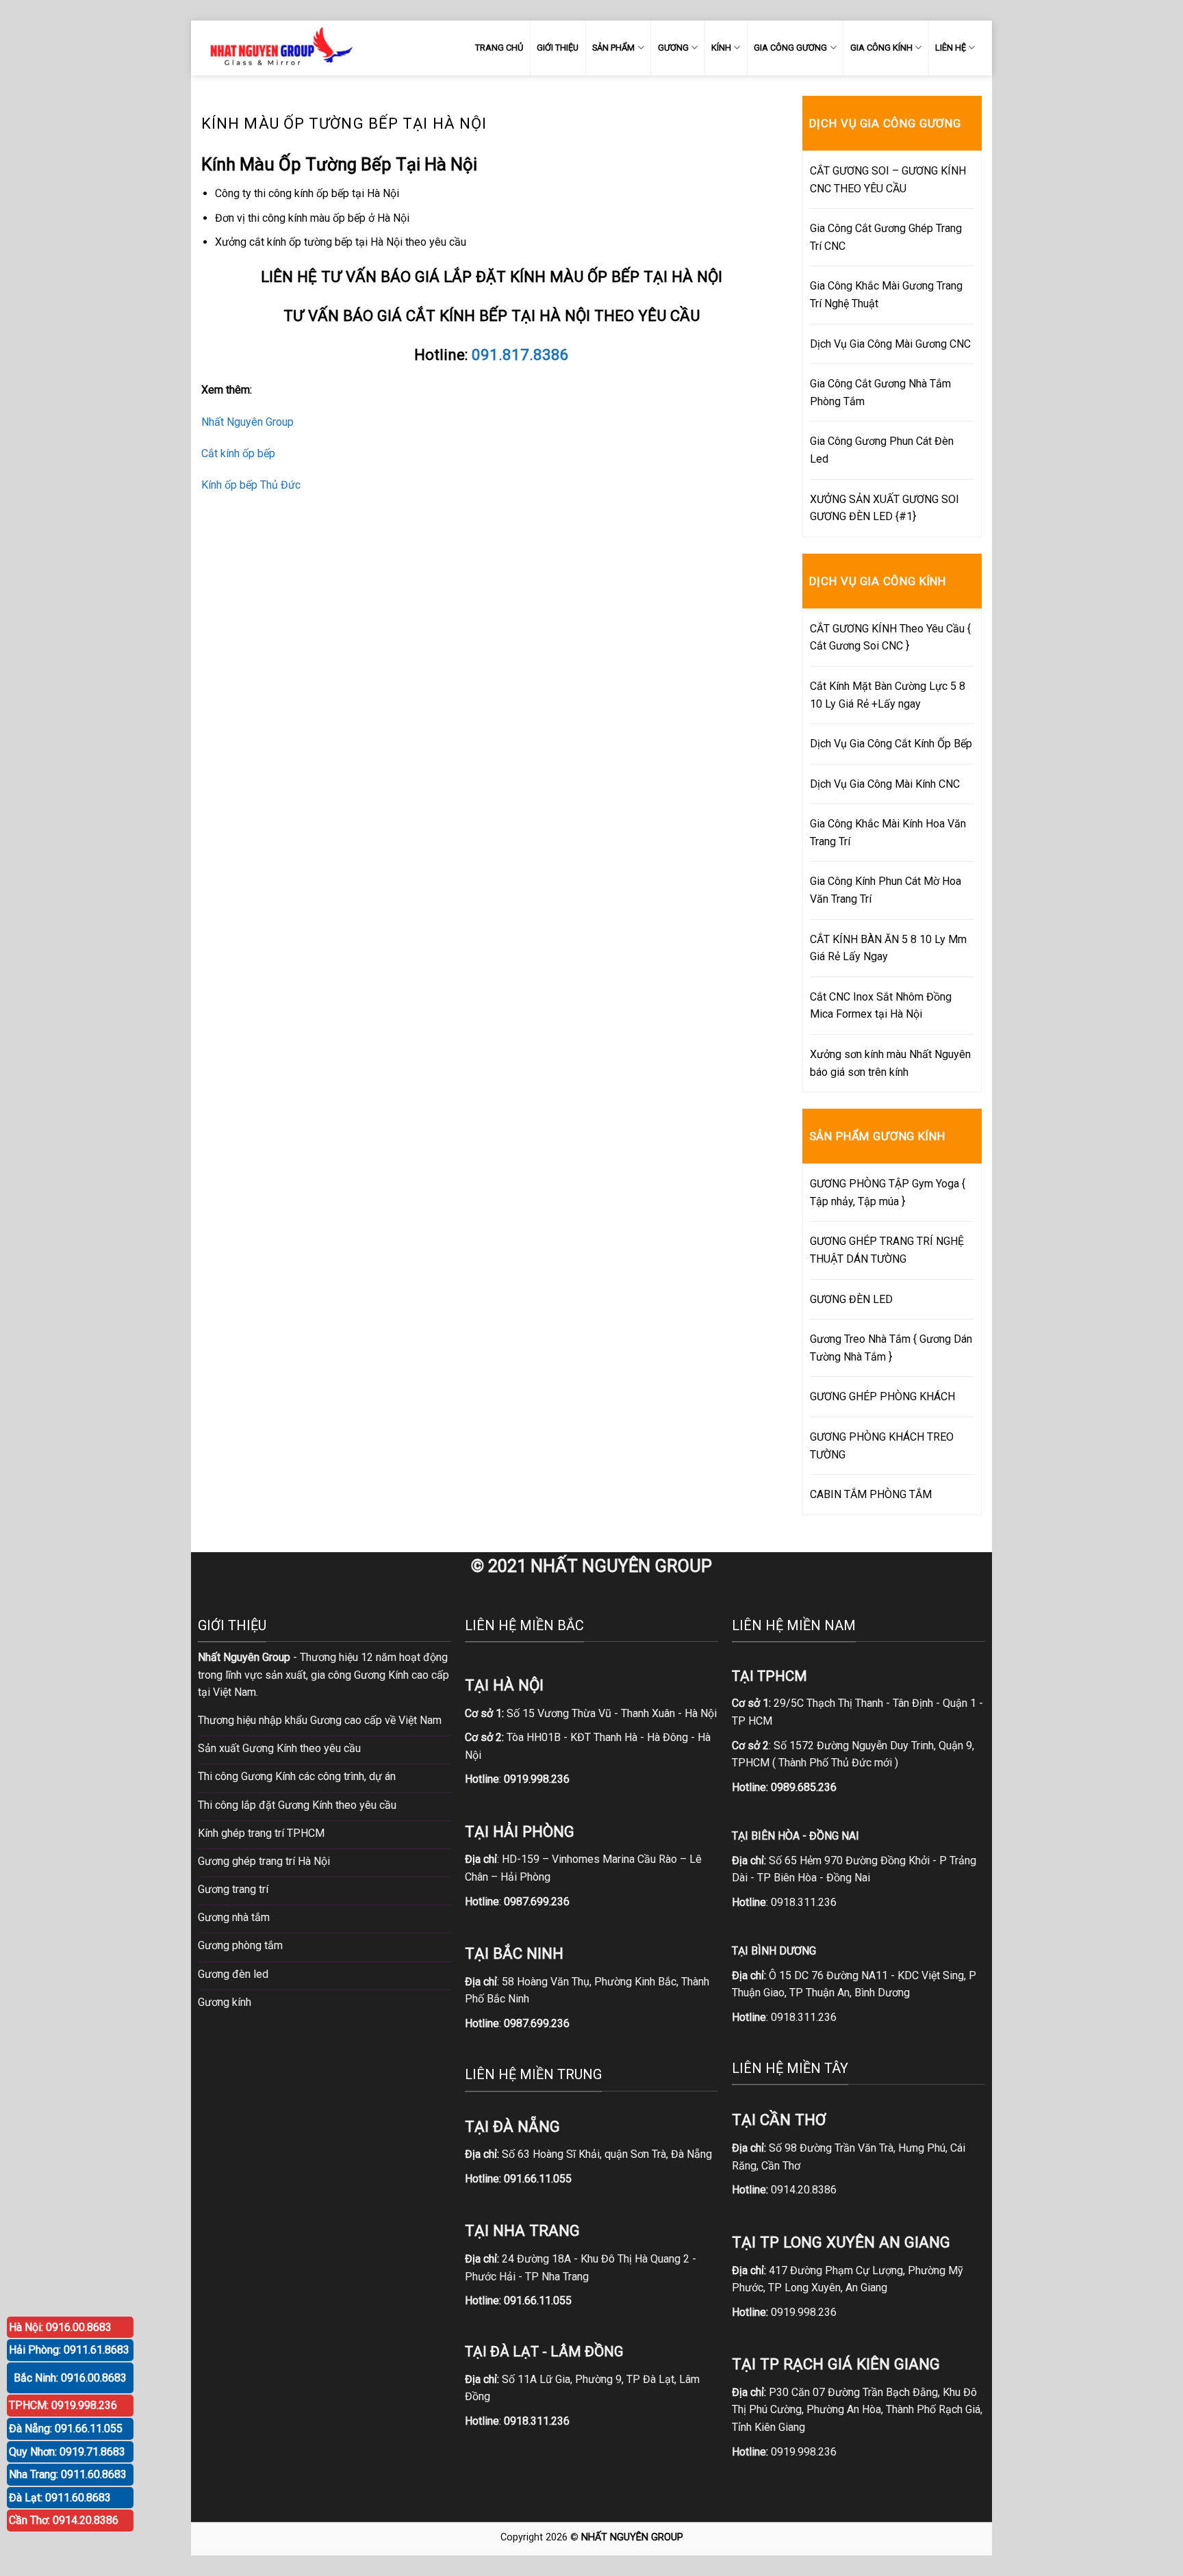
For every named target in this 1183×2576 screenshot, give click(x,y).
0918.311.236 (804, 1902)
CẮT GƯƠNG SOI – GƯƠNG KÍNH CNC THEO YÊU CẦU (888, 180)
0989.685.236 (804, 1787)
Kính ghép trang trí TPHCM (261, 1833)
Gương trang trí (233, 1889)
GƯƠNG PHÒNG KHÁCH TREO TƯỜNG (882, 1446)
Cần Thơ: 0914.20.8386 (64, 2520)
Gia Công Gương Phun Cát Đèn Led (882, 450)
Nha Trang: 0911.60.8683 (68, 2474)
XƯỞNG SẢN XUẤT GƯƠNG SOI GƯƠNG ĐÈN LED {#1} (885, 508)
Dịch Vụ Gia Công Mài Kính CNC (885, 784)
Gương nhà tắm (234, 1917)
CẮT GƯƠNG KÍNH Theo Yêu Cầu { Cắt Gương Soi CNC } (890, 637)
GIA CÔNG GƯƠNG (790, 48)
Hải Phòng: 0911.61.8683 (69, 2350)
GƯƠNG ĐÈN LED (851, 1299)
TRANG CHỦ (499, 48)
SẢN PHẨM (613, 48)
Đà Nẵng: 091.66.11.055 (66, 2429)
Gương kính (225, 2002)
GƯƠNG (673, 48)
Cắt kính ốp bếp (238, 453)
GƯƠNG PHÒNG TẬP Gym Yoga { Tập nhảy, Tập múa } (888, 1193)
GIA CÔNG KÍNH (881, 48)
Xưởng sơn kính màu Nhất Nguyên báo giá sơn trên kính (890, 1063)
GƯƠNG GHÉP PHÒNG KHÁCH (882, 1396)
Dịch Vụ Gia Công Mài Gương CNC (890, 344)
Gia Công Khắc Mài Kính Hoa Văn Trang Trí (888, 833)
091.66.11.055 (538, 2179)
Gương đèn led (233, 1974)
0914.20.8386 (804, 2190)
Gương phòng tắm (240, 1945)
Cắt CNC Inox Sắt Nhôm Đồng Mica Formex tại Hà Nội (881, 1006)
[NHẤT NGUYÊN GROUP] (278, 48)
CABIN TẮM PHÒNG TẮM (871, 1494)
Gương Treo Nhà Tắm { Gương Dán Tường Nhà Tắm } (891, 1348)
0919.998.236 (804, 2312)
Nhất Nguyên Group (247, 422)
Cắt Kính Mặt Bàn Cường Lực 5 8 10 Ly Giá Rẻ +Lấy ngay (888, 695)
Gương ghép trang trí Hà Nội (264, 1861)
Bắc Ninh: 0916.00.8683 (70, 2378)
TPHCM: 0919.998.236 (63, 2405)
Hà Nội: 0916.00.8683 (60, 2327)
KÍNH (721, 48)
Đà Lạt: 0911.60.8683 (60, 2498)
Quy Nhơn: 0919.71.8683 (67, 2452)
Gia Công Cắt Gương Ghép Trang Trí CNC (886, 237)
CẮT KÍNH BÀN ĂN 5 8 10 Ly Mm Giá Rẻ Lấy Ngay (888, 948)
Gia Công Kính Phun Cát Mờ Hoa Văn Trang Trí (886, 890)
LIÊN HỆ (951, 48)
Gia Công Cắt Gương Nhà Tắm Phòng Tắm (880, 392)
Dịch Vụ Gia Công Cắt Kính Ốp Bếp (891, 744)
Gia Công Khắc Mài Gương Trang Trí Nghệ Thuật (886, 295)
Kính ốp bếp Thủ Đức (251, 485)
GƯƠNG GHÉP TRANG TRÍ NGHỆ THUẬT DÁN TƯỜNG (887, 1250)
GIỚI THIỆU (558, 48)
